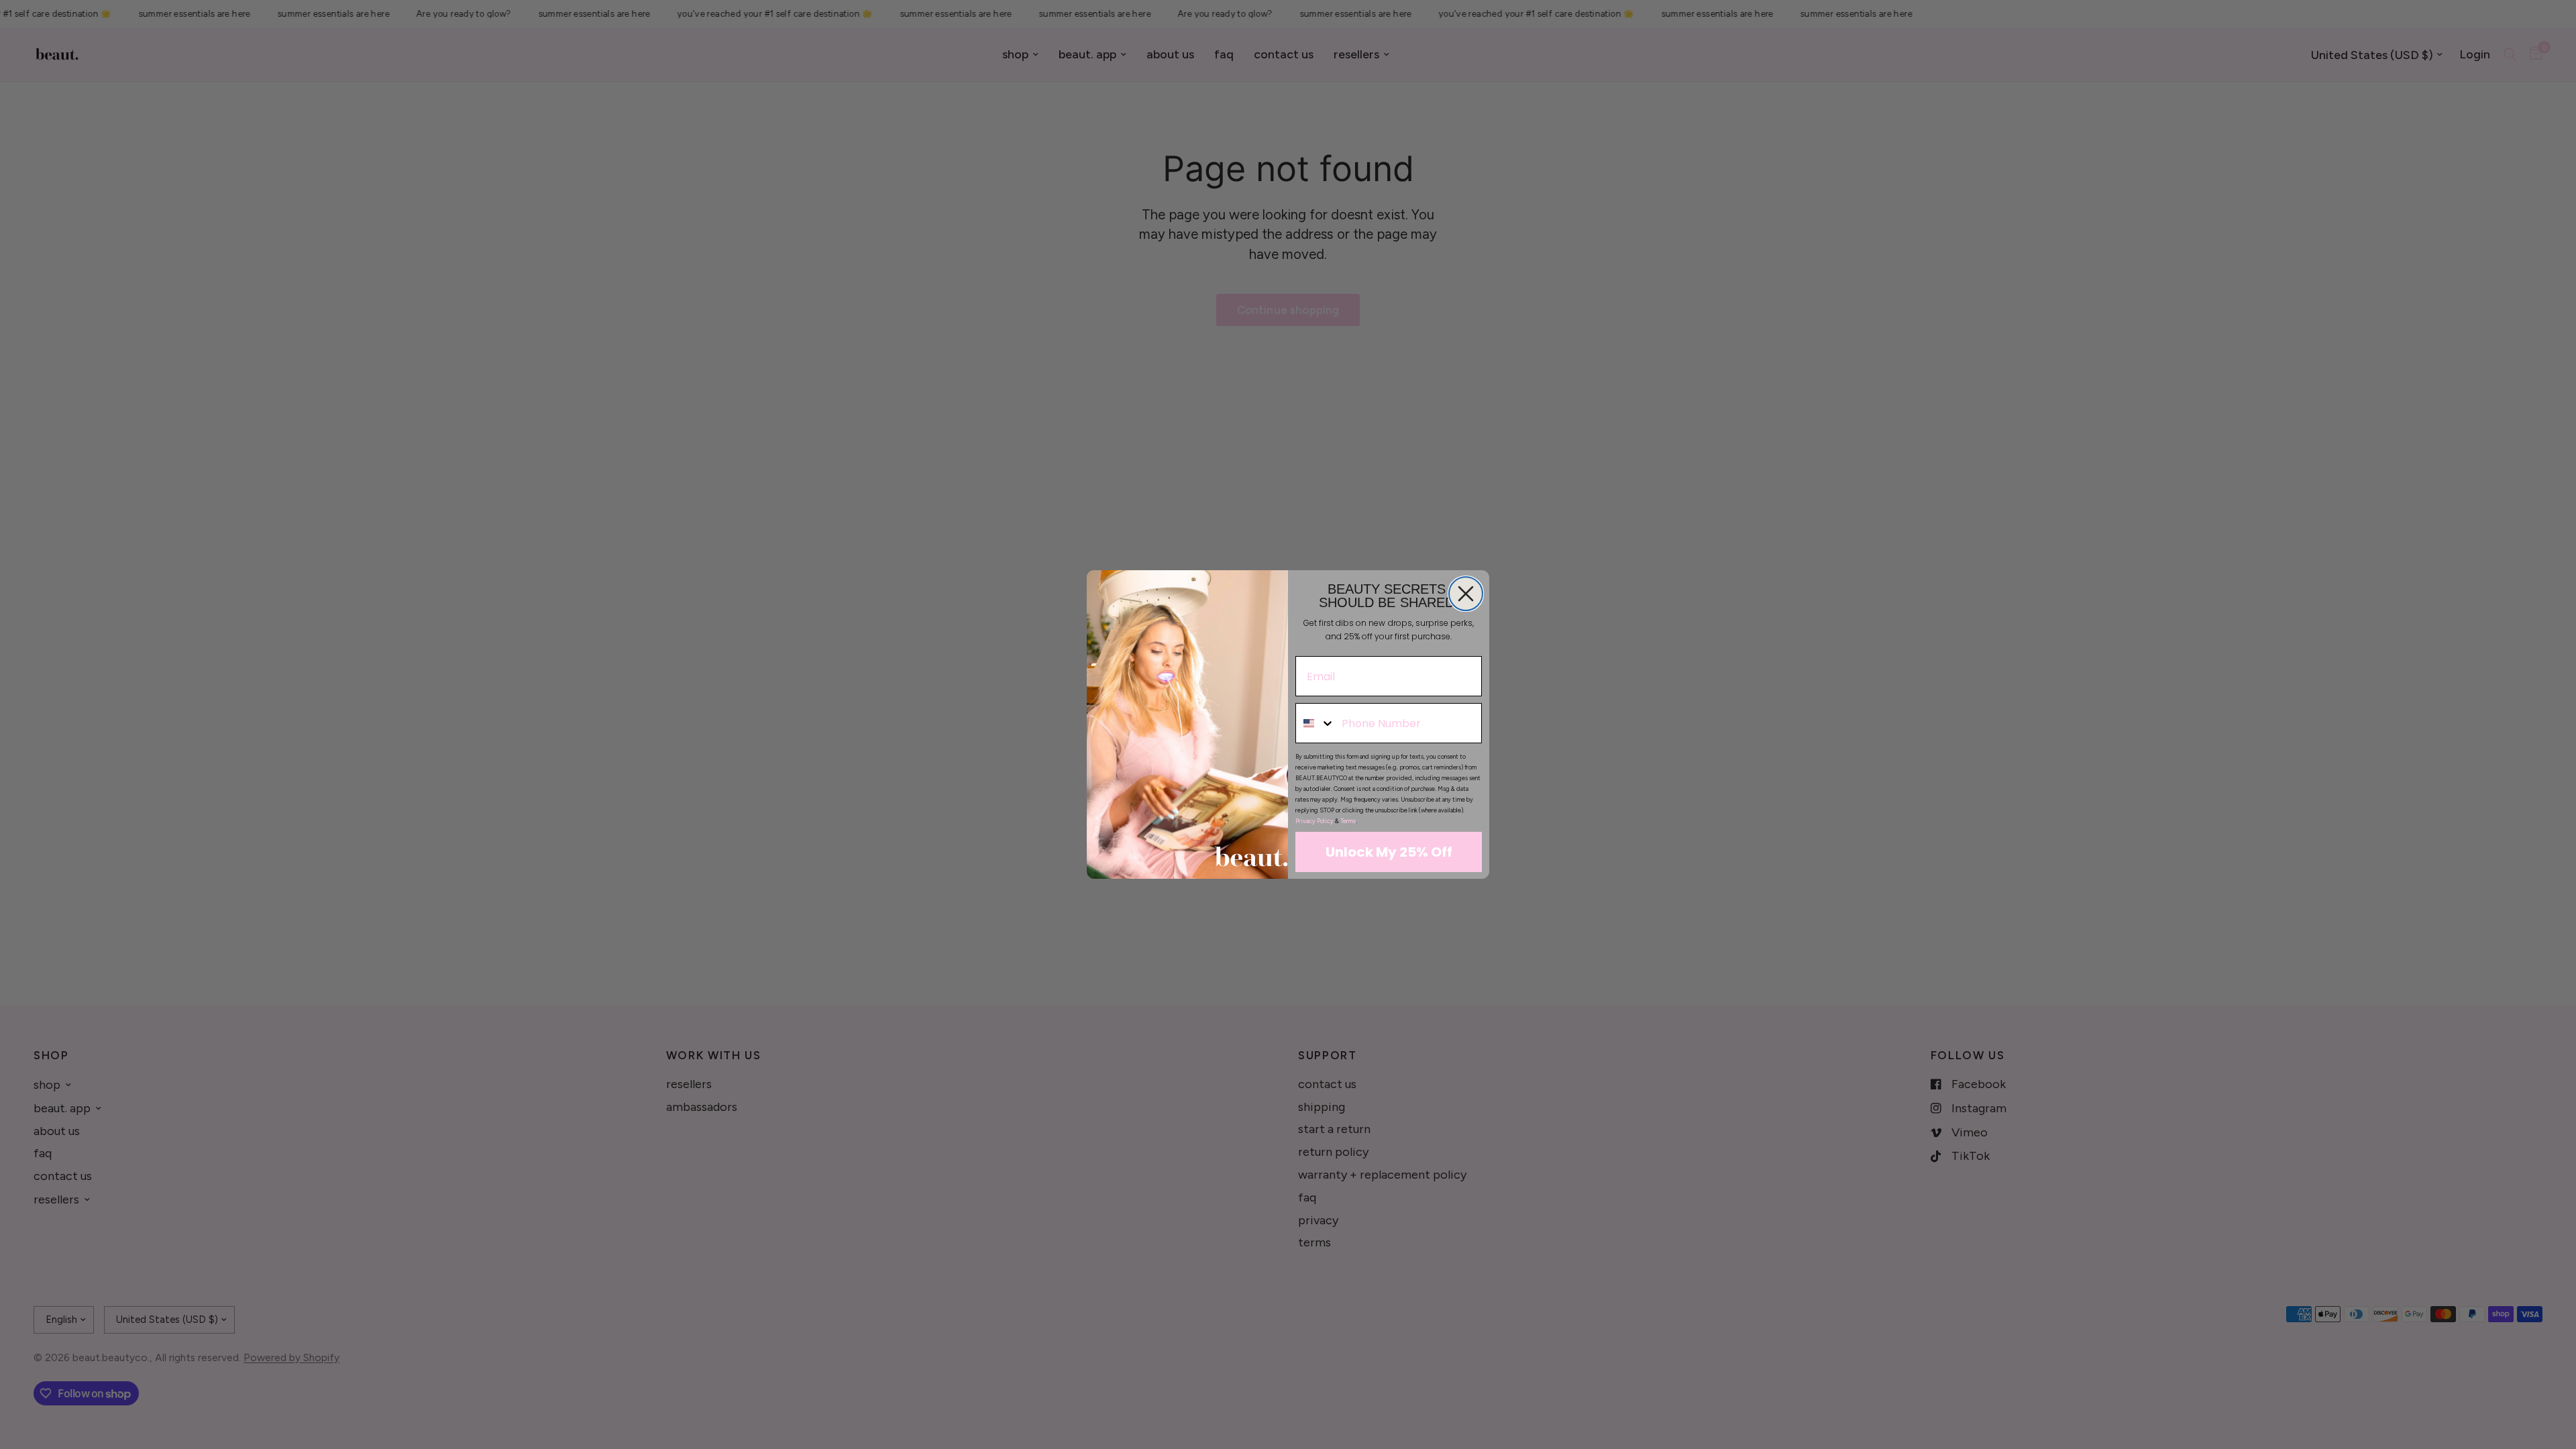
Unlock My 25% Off (1389, 852)
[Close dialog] (1466, 594)
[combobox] (1316, 723)
